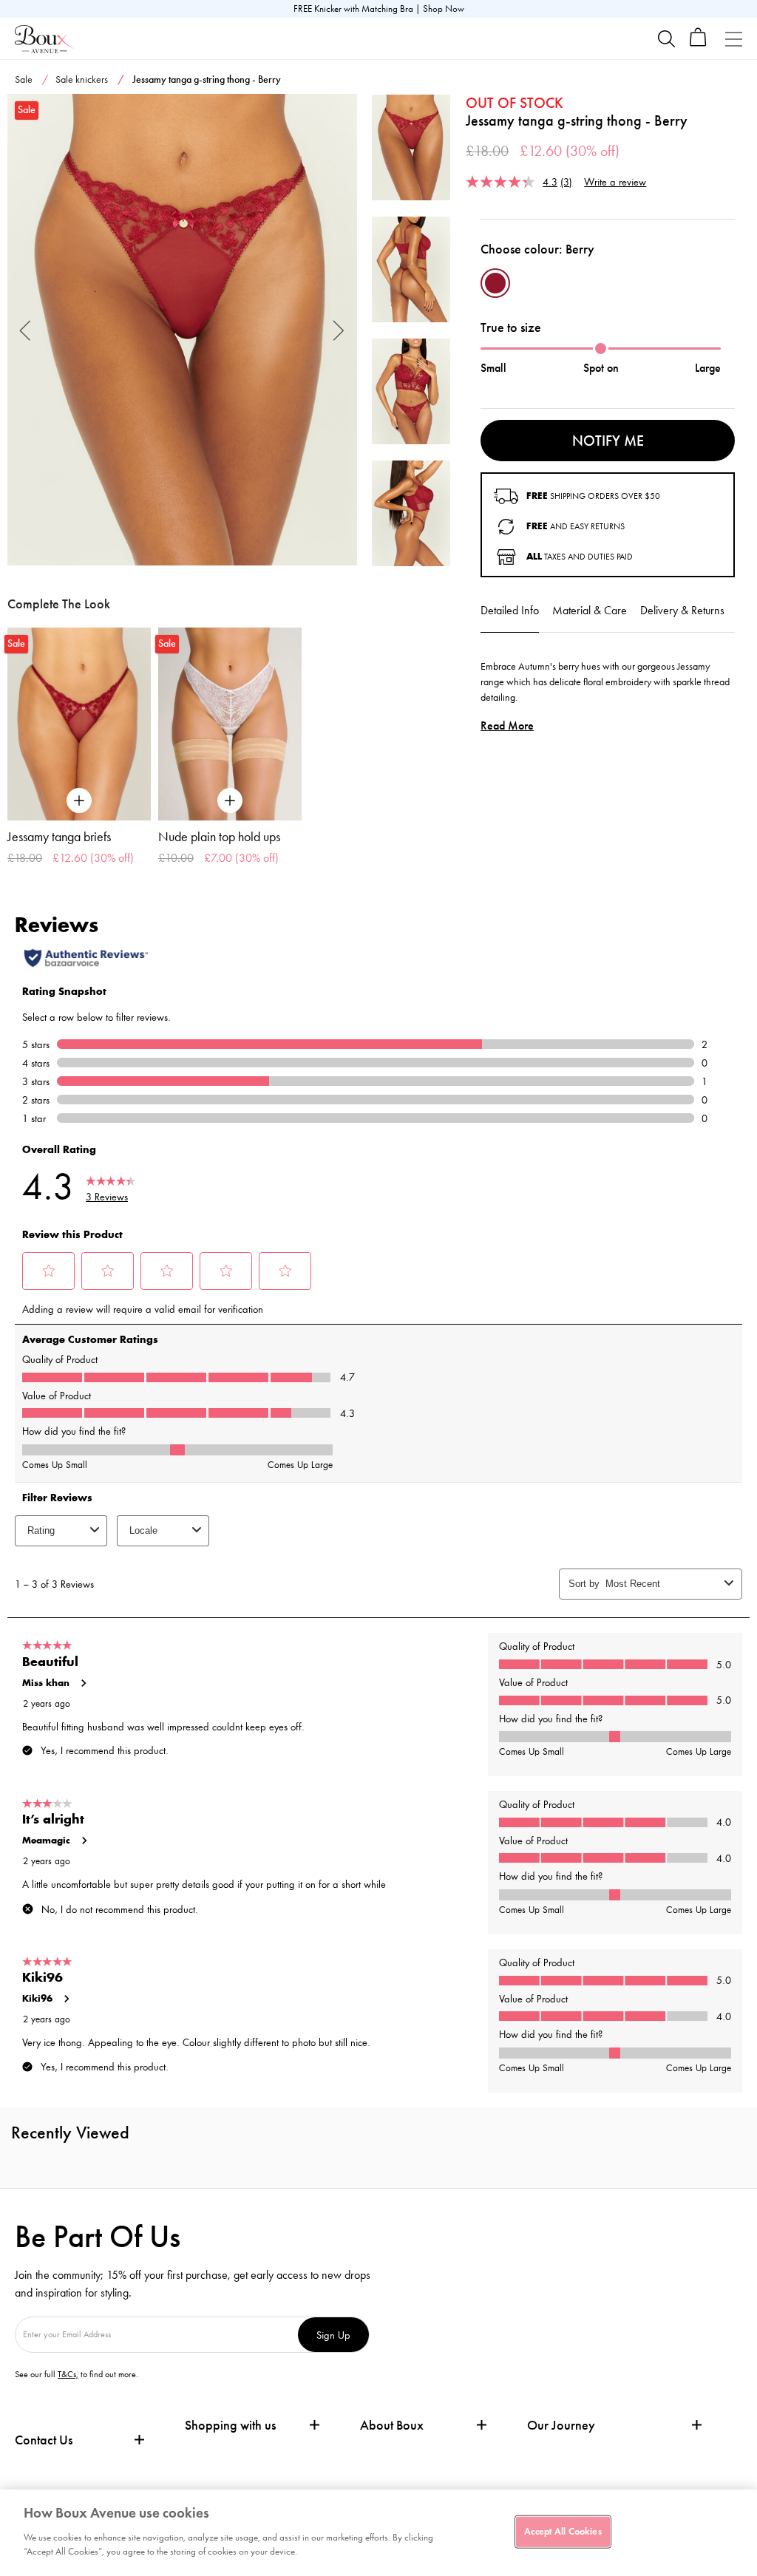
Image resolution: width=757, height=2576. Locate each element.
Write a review (615, 181)
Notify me (608, 441)
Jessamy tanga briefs (59, 837)
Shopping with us (230, 2425)
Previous (26, 329)
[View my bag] (698, 43)
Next (339, 329)
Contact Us (44, 2440)
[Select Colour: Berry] (495, 283)
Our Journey (561, 2426)
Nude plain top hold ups (219, 837)
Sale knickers (82, 79)
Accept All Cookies (563, 2531)
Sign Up (333, 2335)
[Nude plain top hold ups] (230, 724)
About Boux (392, 2426)
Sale (24, 79)
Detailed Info (510, 610)
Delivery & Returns (682, 610)
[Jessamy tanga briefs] (79, 724)
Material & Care (590, 610)
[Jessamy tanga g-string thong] (182, 330)
